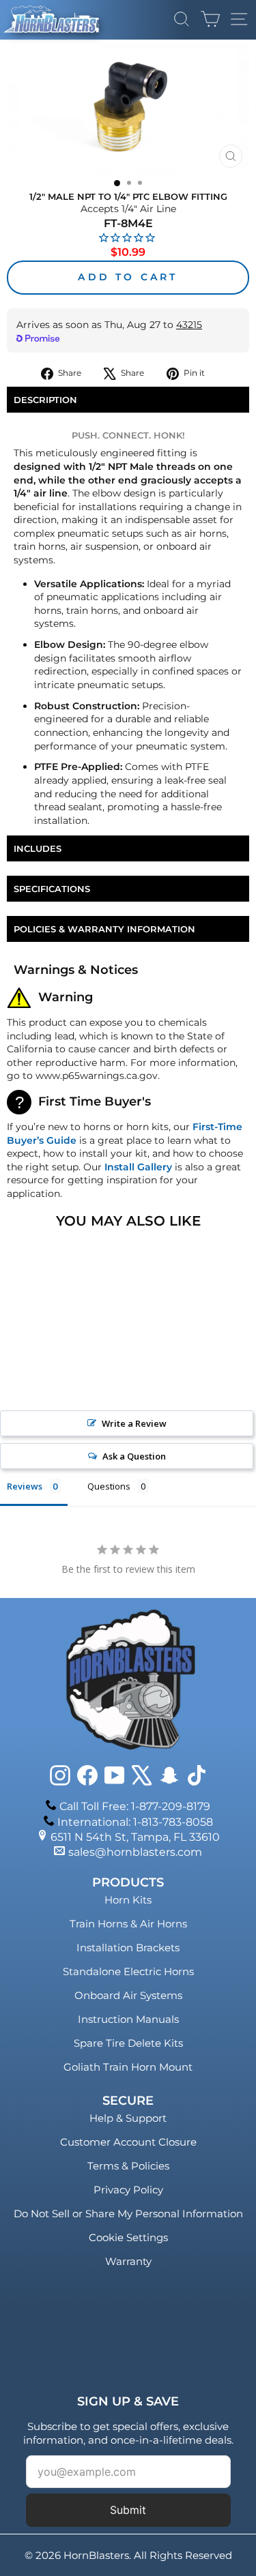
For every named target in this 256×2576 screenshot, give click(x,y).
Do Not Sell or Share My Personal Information (128, 2214)
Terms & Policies (128, 2166)
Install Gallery (138, 1167)
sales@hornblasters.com (135, 1852)
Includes (38, 848)
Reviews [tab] (25, 1486)
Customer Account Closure (128, 2142)
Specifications (52, 889)
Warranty (128, 2261)
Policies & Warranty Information (104, 929)
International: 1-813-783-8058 (135, 1822)
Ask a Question (134, 1456)
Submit (128, 2510)
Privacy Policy (128, 2190)
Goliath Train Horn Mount (128, 2067)
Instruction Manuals (128, 2019)
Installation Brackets (128, 1948)
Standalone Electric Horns (128, 1971)
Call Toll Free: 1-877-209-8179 (135, 1806)
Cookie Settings (128, 2237)
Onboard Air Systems (128, 1995)
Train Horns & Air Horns (128, 1924)
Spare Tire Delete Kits (128, 2043)
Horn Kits (128, 1900)
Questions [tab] (109, 1486)
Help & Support (128, 2118)
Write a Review (134, 1423)
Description (45, 400)
